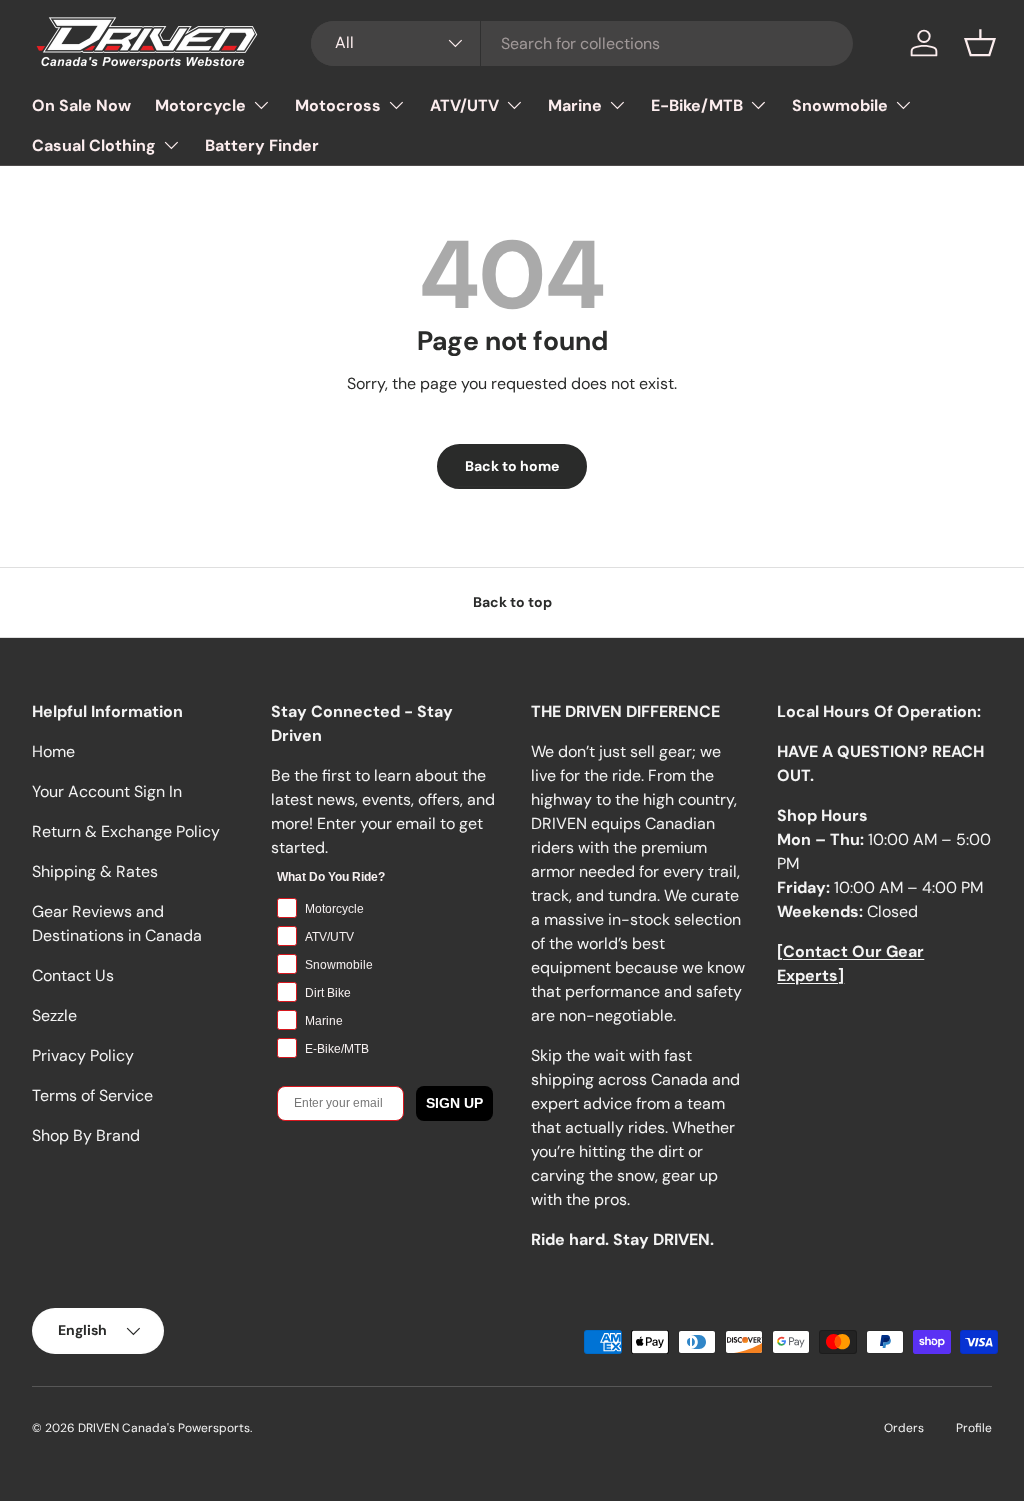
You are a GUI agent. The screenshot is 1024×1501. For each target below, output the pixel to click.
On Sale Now (81, 105)
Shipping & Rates (95, 871)
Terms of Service (92, 1095)
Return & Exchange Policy (126, 831)
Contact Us (73, 975)
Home (53, 751)
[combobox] (582, 43)
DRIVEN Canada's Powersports (164, 1428)
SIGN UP (454, 1103)
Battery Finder (262, 145)
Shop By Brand (86, 1135)
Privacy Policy (83, 1055)
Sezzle (54, 1015)
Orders (904, 1428)
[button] (980, 43)
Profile (974, 1428)
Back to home (512, 466)
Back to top (512, 602)
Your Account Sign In (107, 791)
